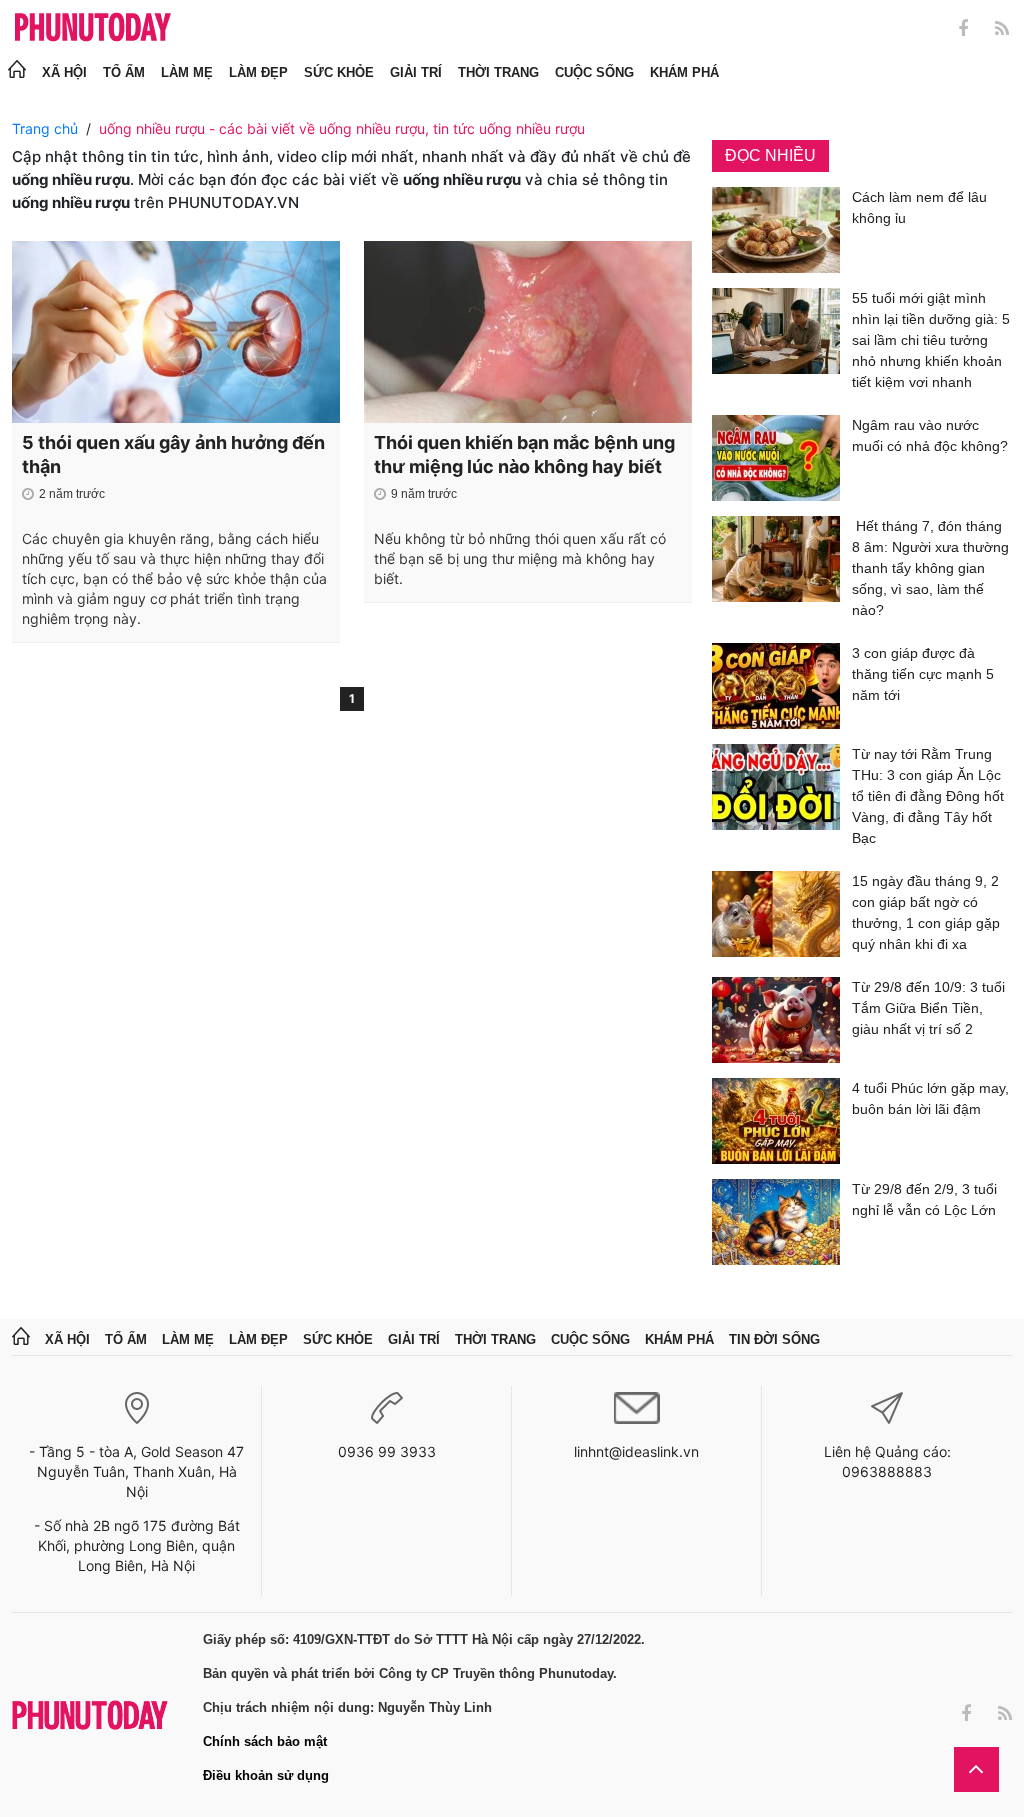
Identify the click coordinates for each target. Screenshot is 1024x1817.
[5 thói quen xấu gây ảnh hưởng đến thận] (176, 332)
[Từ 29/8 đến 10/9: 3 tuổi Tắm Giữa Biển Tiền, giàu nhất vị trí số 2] (776, 1020)
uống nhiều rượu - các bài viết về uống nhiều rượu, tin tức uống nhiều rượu (342, 128)
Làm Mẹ (187, 72)
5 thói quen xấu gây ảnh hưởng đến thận (173, 454)
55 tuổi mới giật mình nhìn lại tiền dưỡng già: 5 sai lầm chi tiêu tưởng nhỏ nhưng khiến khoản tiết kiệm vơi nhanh (931, 340)
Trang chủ (45, 128)
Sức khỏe (339, 72)
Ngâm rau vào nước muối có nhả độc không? (930, 435)
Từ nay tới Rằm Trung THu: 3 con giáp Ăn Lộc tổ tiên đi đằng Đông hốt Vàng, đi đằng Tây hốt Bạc (928, 796)
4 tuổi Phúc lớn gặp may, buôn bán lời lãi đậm (930, 1098)
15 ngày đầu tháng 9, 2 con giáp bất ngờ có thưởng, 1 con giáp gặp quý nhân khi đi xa (926, 912)
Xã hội (64, 72)
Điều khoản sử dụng (266, 1775)
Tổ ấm (124, 72)
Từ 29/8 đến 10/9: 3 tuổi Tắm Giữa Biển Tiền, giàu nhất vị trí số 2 (928, 1008)
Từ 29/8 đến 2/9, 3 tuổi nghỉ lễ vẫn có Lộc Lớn (924, 1199)
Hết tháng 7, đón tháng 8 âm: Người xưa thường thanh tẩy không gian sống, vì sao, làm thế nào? (930, 568)
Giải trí (416, 72)
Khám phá (684, 72)
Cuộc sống (594, 72)
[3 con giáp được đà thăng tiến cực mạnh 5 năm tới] (776, 686)
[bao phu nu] (93, 28)
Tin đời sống (774, 1339)
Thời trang (498, 72)
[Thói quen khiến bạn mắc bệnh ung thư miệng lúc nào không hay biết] (528, 332)
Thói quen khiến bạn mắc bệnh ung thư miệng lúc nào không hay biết (524, 454)
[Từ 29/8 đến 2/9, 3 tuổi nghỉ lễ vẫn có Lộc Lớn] (776, 1222)
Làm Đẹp (258, 72)
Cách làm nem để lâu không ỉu (919, 207)
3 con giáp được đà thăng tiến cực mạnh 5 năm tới (923, 674)
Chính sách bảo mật (265, 1741)
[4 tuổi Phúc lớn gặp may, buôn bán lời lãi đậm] (776, 1121)
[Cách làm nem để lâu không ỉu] (776, 230)
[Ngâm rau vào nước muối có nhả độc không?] (776, 458)
